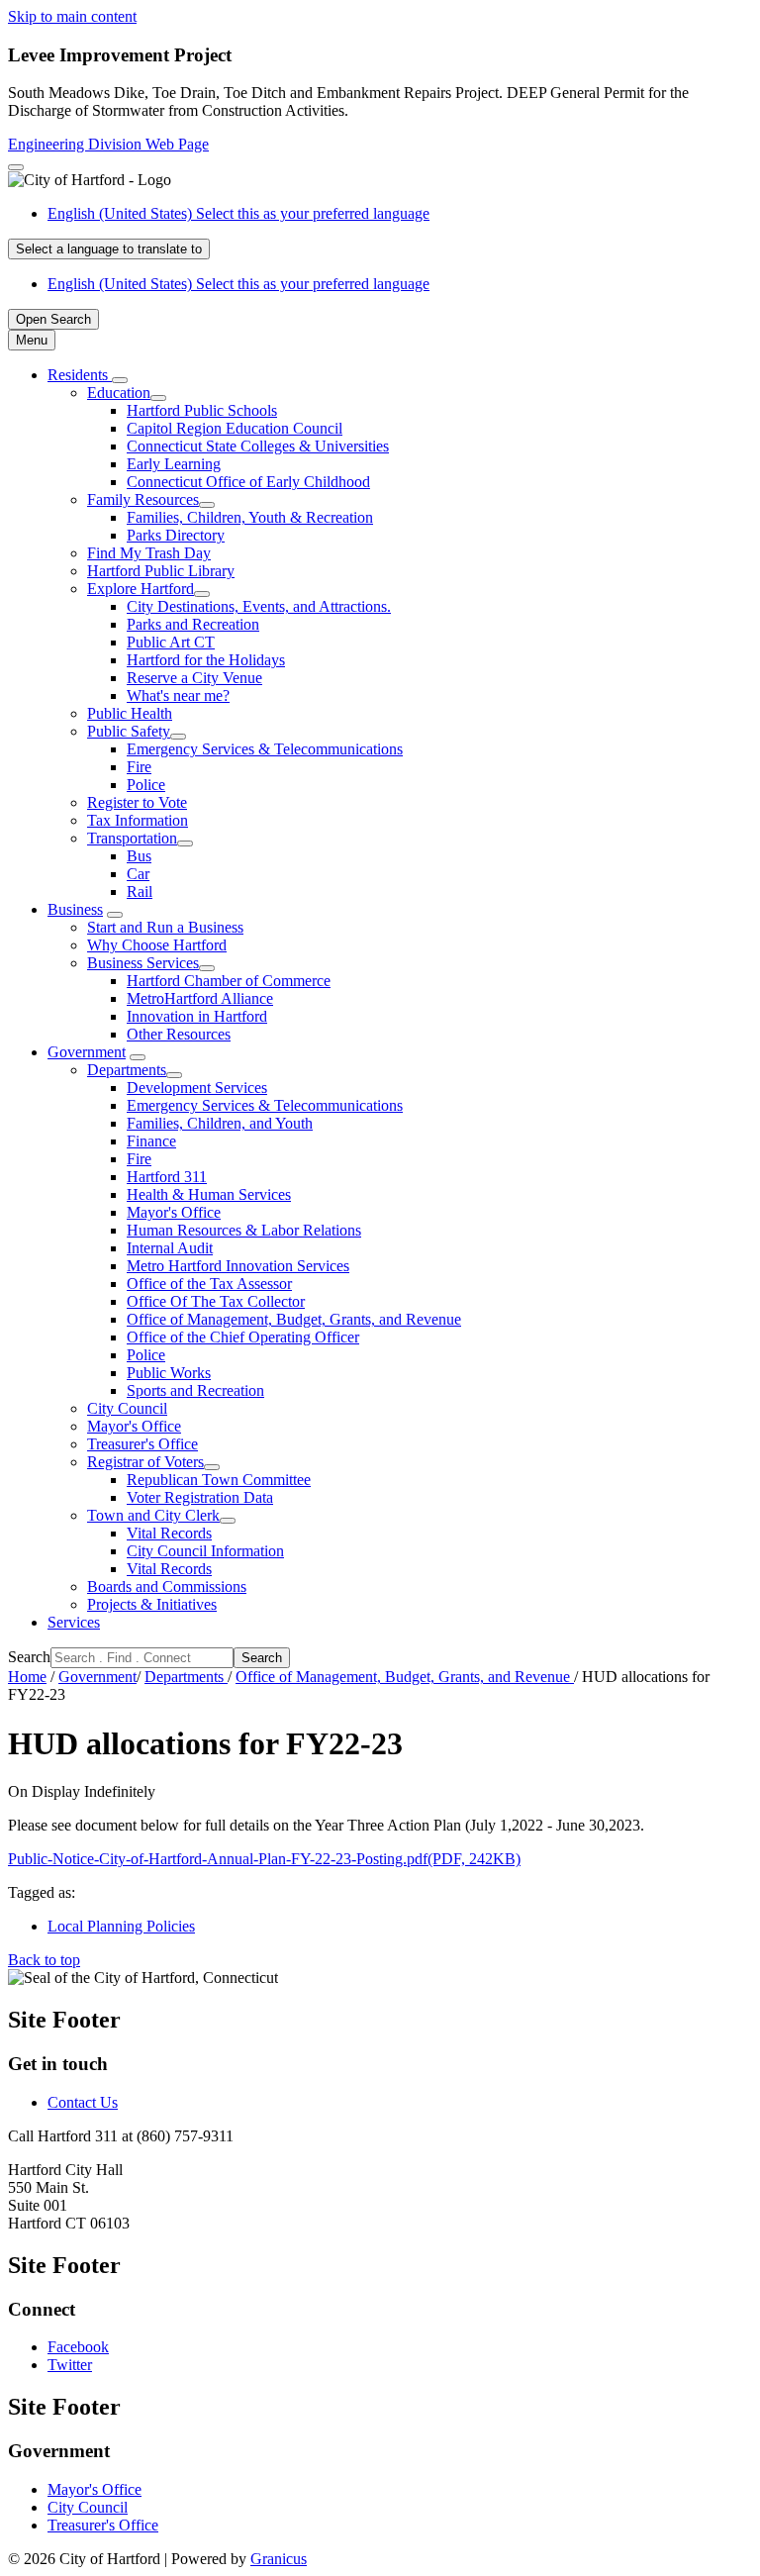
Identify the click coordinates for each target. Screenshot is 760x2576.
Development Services (197, 1088)
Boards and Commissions (167, 1586)
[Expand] (120, 380)
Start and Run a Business (165, 927)
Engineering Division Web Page (108, 144)
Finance (151, 1141)
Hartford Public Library (161, 571)
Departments (127, 1070)
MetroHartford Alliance (200, 998)
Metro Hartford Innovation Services (238, 1266)
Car (138, 874)
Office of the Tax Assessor (209, 1284)
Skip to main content (72, 16)
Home (27, 1677)
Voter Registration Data (200, 1497)
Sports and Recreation (195, 1390)
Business (75, 909)
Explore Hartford (141, 589)
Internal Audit (170, 1248)
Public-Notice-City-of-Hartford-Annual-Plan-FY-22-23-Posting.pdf (264, 1859)
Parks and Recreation (193, 624)
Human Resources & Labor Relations (244, 1230)
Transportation (132, 838)
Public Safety (129, 731)
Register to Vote (137, 802)
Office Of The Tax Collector (216, 1301)
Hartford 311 (167, 1177)
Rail (140, 892)
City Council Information (205, 1551)
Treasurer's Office (142, 1444)
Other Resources (179, 1034)
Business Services (143, 963)
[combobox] (109, 249)
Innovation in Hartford (197, 1016)
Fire (139, 767)
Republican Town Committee (219, 1480)
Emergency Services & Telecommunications (265, 749)
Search (29, 1657)
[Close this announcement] (16, 167)
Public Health (130, 713)
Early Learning (174, 464)
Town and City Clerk (153, 1515)
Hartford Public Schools (202, 410)
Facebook (78, 2347)
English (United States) (238, 213)
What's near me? (178, 695)
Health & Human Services (209, 1194)
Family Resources (143, 499)
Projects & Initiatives (152, 1604)
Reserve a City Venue (194, 678)
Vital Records (169, 1533)
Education (119, 393)
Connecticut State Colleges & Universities (258, 446)
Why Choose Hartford (157, 945)
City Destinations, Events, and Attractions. (259, 606)
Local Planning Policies (121, 1926)
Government (87, 1052)
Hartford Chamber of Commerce (229, 981)
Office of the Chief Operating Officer (243, 1337)
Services (74, 1622)
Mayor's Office (174, 1212)
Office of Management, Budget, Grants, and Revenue (294, 1319)
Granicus (279, 2559)
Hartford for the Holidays (206, 660)
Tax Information (138, 820)
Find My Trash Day (149, 553)
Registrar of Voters (145, 1462)
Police (146, 785)
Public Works (169, 1373)
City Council (127, 1408)
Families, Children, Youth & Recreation (250, 517)
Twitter (70, 2365)
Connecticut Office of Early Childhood (248, 482)
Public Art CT (171, 642)
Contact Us (83, 2102)
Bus (139, 856)
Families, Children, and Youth (220, 1123)
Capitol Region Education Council (235, 428)
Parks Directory (176, 535)
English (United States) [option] (238, 284)
